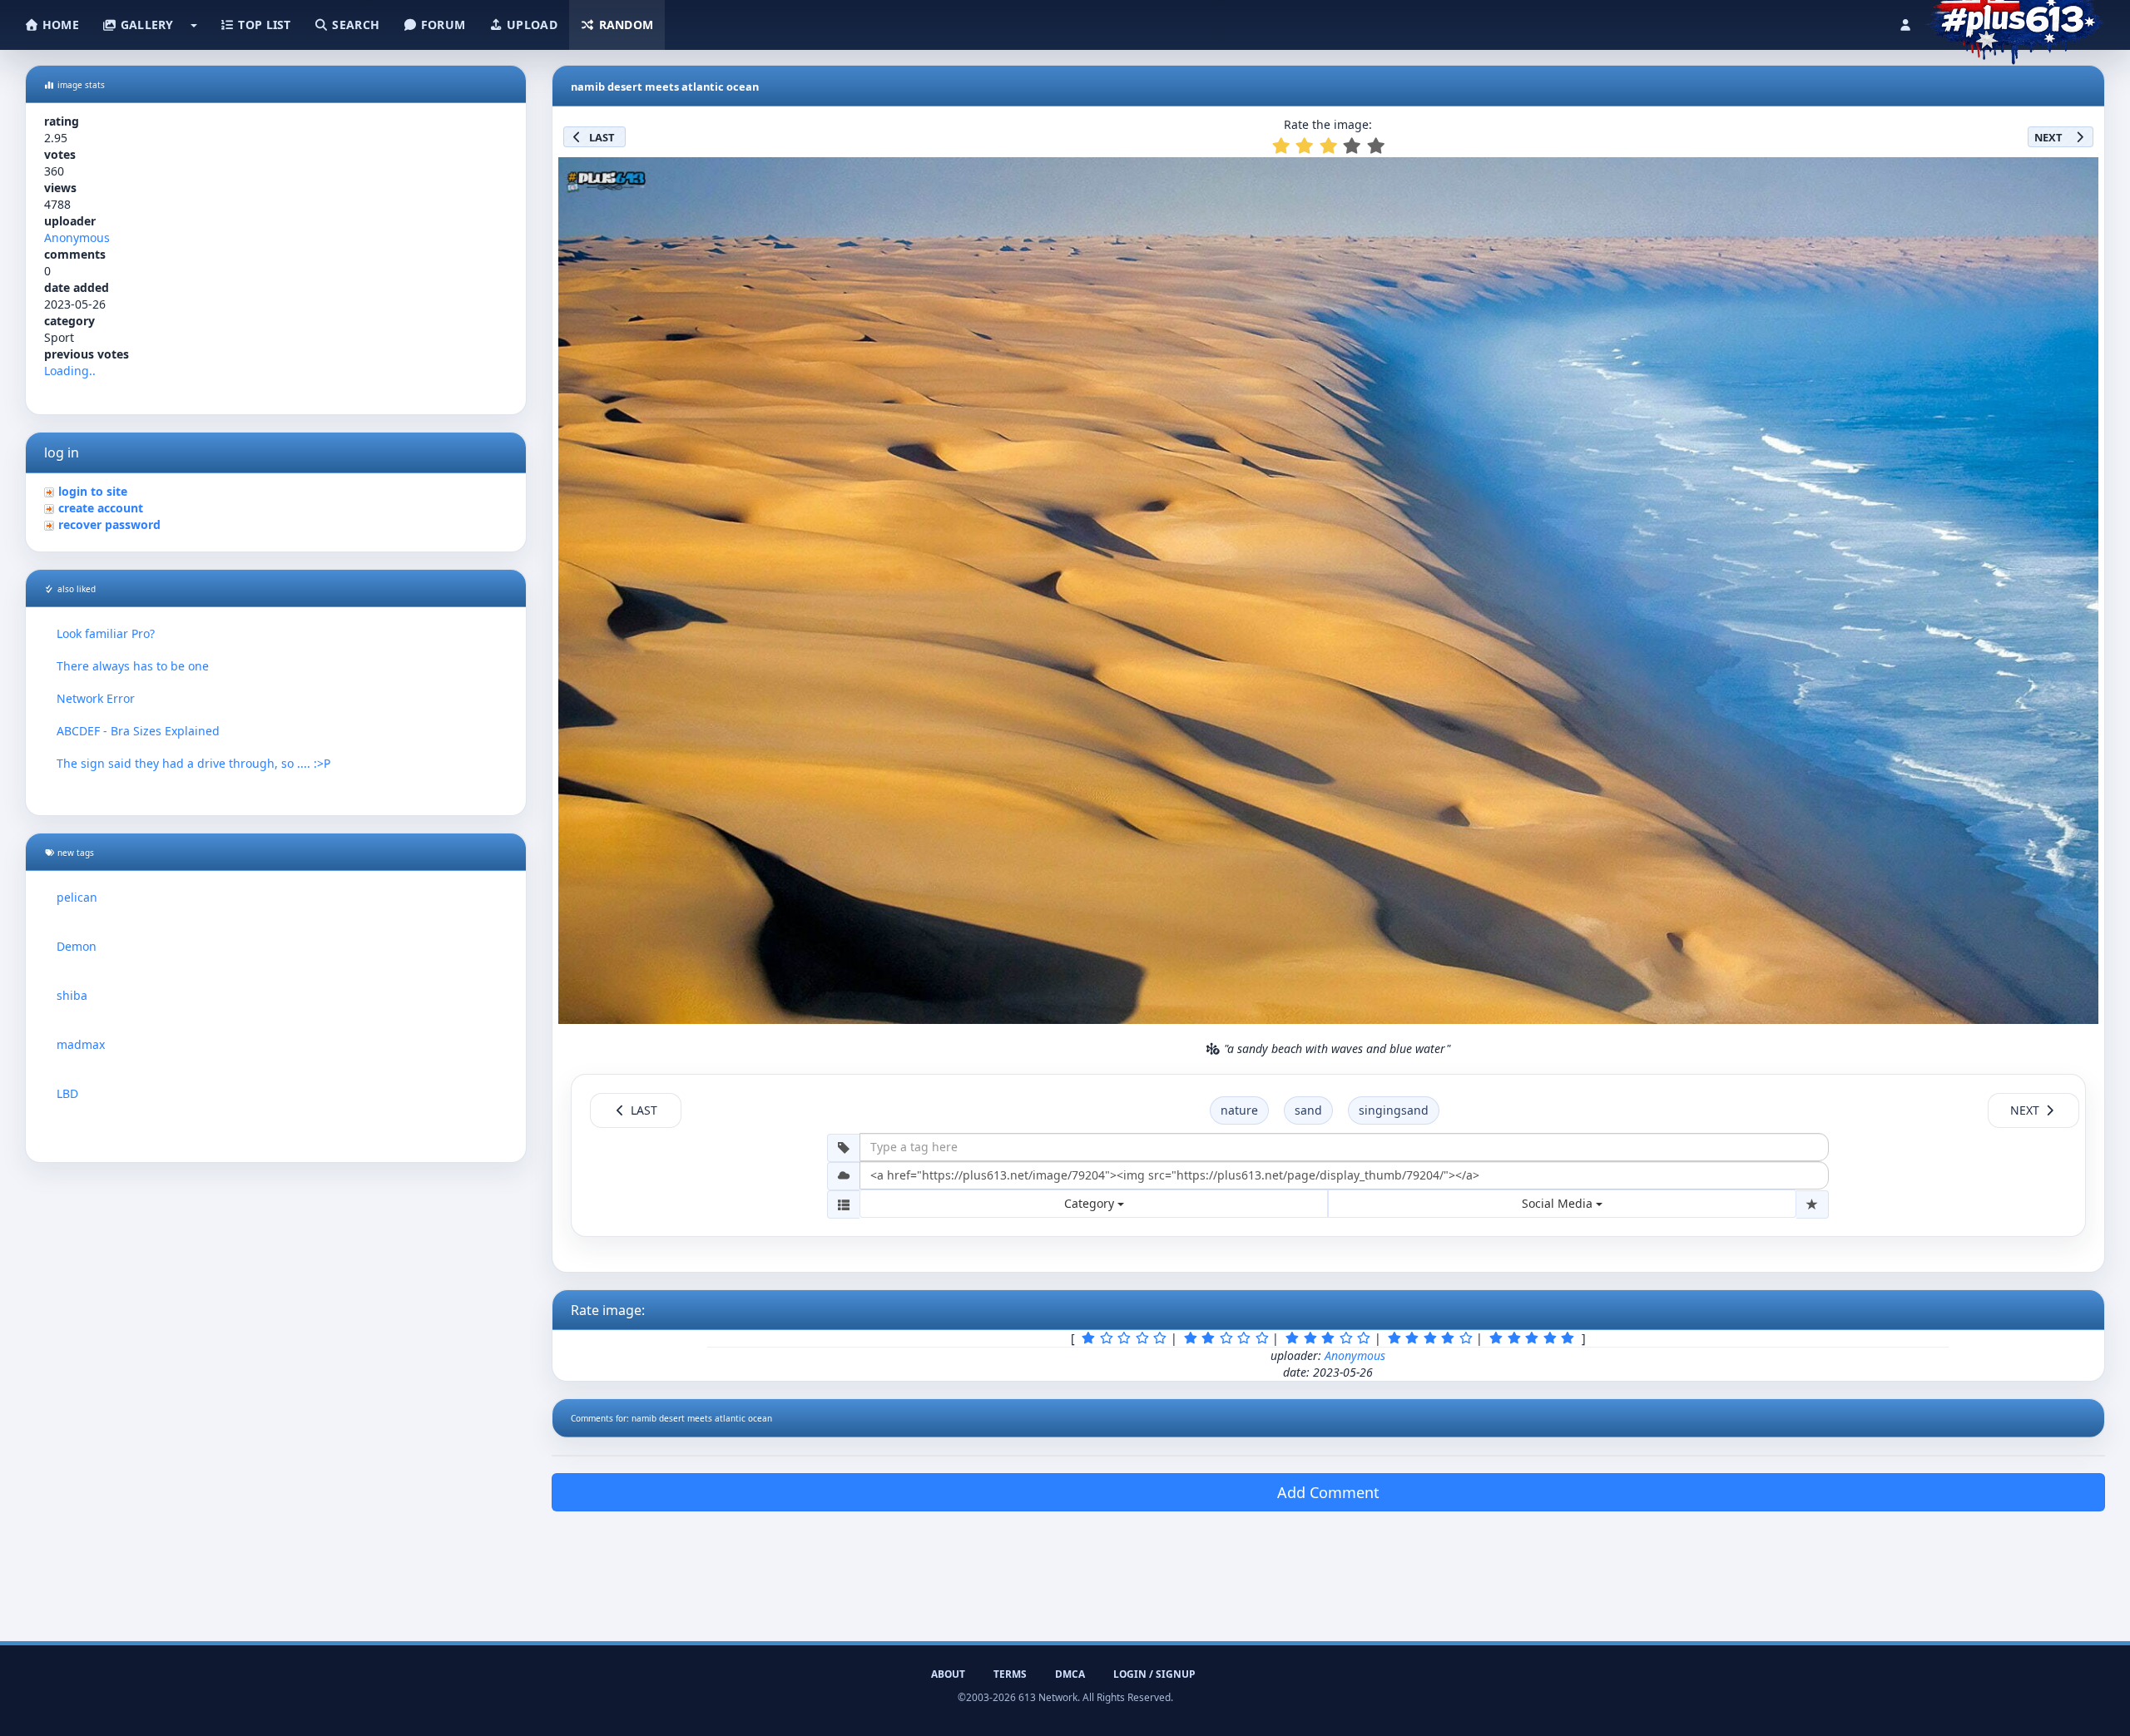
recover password (109, 524)
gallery (145, 25)
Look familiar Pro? (106, 633)
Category (1091, 1203)
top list (263, 25)
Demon (77, 946)
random (624, 25)
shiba (72, 995)
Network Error (96, 698)
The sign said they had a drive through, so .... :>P (193, 763)
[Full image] (2078, 175)
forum (442, 25)
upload (530, 25)
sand (1308, 1110)
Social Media (1559, 1203)
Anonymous (77, 237)
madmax (81, 1044)
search (354, 25)
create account (101, 508)
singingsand (1394, 1110)
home (59, 25)
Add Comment (1328, 1492)
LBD (67, 1093)
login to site (93, 491)
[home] (2015, 21)
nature (1239, 1110)
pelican (77, 897)
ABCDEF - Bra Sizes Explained (138, 731)
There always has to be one (133, 666)
